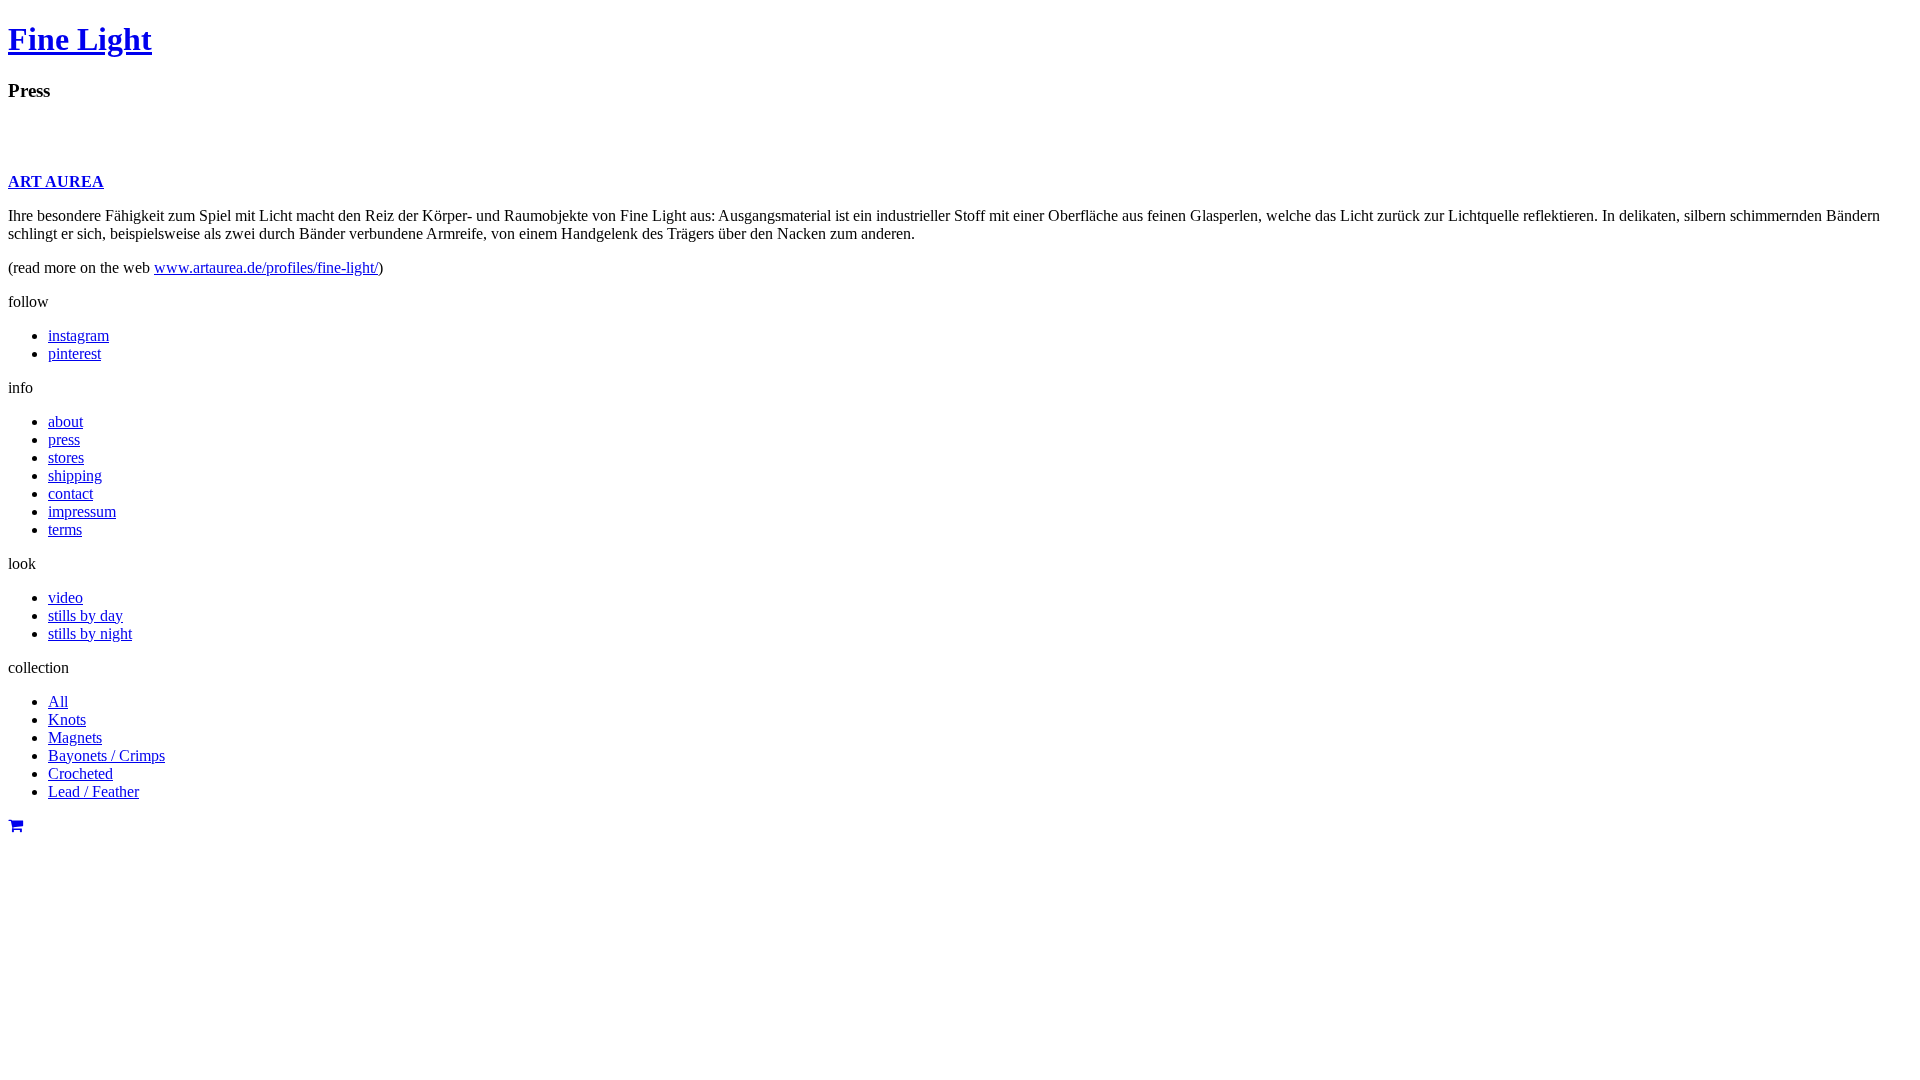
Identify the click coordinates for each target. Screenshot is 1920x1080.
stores (66, 457)
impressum (82, 511)
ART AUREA (56, 181)
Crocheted (80, 773)
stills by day (85, 615)
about (65, 421)
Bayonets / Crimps (106, 755)
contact (70, 493)
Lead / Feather (93, 791)
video (65, 597)
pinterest (74, 353)
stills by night (90, 633)
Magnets (75, 737)
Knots (67, 719)
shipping (75, 475)
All (58, 701)
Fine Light (80, 39)
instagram (78, 335)
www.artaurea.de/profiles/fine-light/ (266, 267)
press (64, 439)
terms (65, 529)
